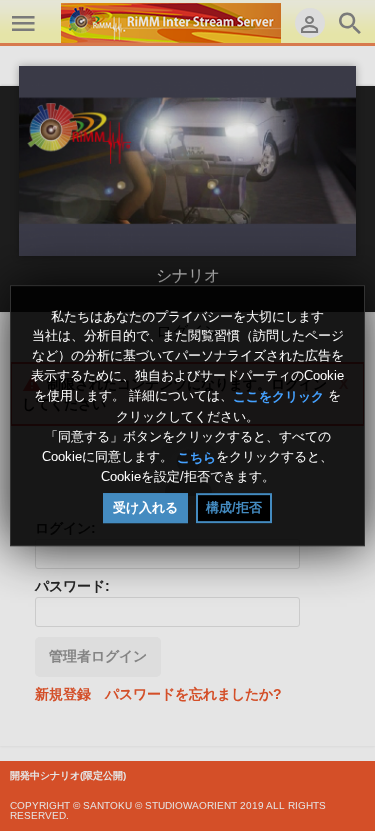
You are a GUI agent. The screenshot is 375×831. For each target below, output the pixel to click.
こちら (196, 456)
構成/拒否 (234, 507)
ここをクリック (278, 396)
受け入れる (145, 507)
